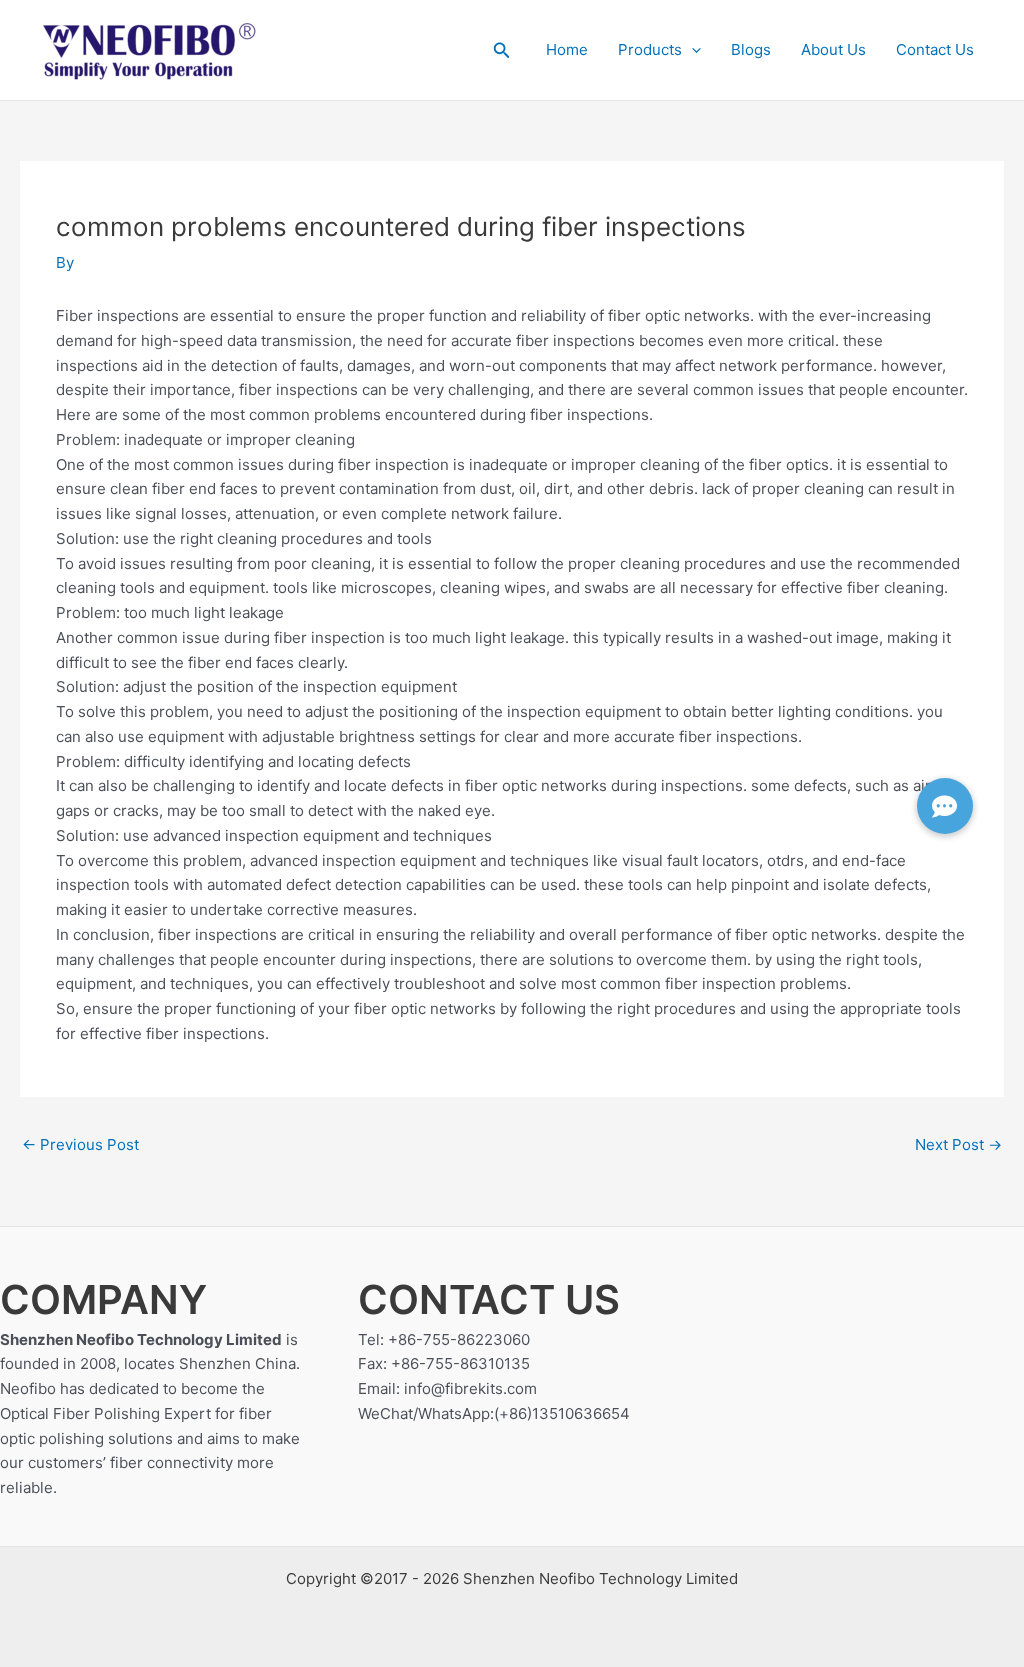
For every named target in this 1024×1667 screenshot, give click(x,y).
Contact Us (935, 49)
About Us (833, 49)
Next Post (958, 1144)
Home (567, 49)
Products (650, 49)
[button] (502, 50)
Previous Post (80, 1144)
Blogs (751, 49)
